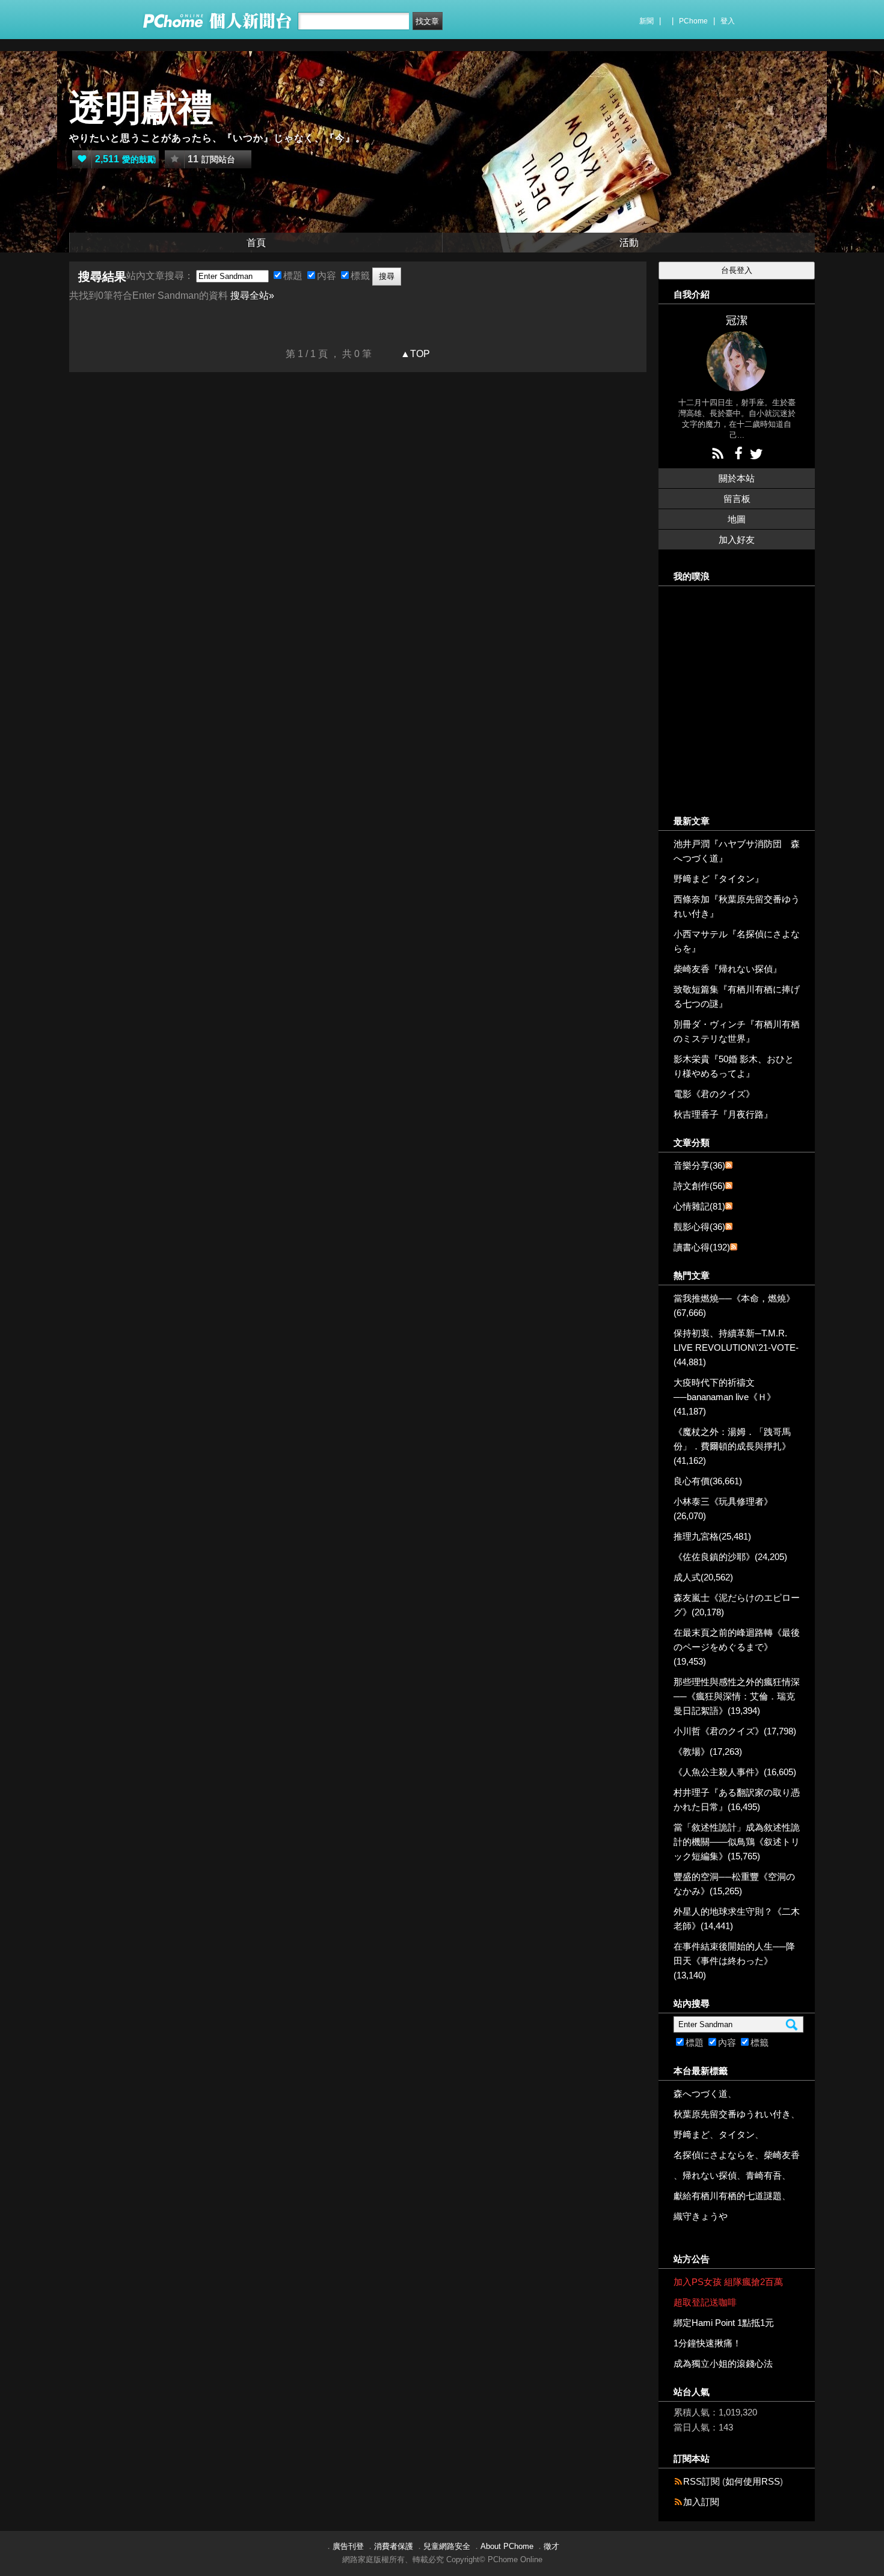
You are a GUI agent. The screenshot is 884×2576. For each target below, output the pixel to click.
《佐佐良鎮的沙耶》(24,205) (730, 1557)
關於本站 (737, 478)
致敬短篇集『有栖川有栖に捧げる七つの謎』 (737, 996)
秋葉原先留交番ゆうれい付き (732, 2114)
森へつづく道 (701, 2094)
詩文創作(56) (699, 1186)
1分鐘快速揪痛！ (708, 2343)
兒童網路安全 (447, 2546)
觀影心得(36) (699, 1227)
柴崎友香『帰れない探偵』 (728, 969)
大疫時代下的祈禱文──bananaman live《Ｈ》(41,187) (725, 1397)
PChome (693, 21)
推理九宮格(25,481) (712, 1536)
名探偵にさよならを (714, 2155)
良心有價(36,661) (708, 1481)
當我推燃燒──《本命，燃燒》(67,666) (734, 1305)
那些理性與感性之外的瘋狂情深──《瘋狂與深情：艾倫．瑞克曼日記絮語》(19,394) (737, 1696)
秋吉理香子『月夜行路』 (723, 1114)
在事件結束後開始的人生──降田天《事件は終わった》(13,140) (734, 1961)
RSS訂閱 (701, 2481)
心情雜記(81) (699, 1206)
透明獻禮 (141, 108)
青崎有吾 (764, 2175)
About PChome (507, 2546)
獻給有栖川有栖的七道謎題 (728, 2196)
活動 (629, 243)
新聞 (646, 21)
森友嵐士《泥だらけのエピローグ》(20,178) (737, 1605)
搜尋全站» (252, 295)
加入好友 (737, 540)
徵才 (551, 2546)
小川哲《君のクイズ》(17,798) (735, 1731)
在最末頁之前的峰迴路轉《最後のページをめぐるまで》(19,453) (737, 1647)
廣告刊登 (348, 2546)
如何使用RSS (753, 2481)
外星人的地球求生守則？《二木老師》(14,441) (737, 1919)
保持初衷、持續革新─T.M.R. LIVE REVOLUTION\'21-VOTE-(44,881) (736, 1348)
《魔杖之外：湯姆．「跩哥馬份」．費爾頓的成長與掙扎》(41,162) (732, 1446)
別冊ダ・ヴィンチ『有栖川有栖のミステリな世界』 (737, 1031)
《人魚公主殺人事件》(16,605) (735, 1772)
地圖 (737, 519)
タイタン (737, 2134)
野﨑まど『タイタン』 (719, 879)
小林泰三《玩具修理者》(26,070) (723, 1509)
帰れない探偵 (710, 2175)
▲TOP (414, 354)
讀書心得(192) (702, 1247)
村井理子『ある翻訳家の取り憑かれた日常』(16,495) (737, 1800)
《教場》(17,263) (708, 1751)
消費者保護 (394, 2546)
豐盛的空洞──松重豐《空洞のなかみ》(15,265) (734, 1884)
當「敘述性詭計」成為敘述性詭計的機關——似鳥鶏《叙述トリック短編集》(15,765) (737, 1842)
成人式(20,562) (703, 1577)
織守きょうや (701, 2216)
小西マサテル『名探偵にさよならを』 (737, 941)
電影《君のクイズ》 (714, 1094)
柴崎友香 (782, 2155)
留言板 (737, 499)
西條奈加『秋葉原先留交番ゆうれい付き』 (737, 906)
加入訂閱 (701, 2502)
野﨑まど (692, 2134)
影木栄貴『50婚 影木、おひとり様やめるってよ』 (734, 1066)
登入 (728, 21)
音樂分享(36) (699, 1165)
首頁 (256, 243)
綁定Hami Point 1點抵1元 (724, 2323)
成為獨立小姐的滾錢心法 (723, 2363)
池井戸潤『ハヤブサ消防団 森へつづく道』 (737, 851)
